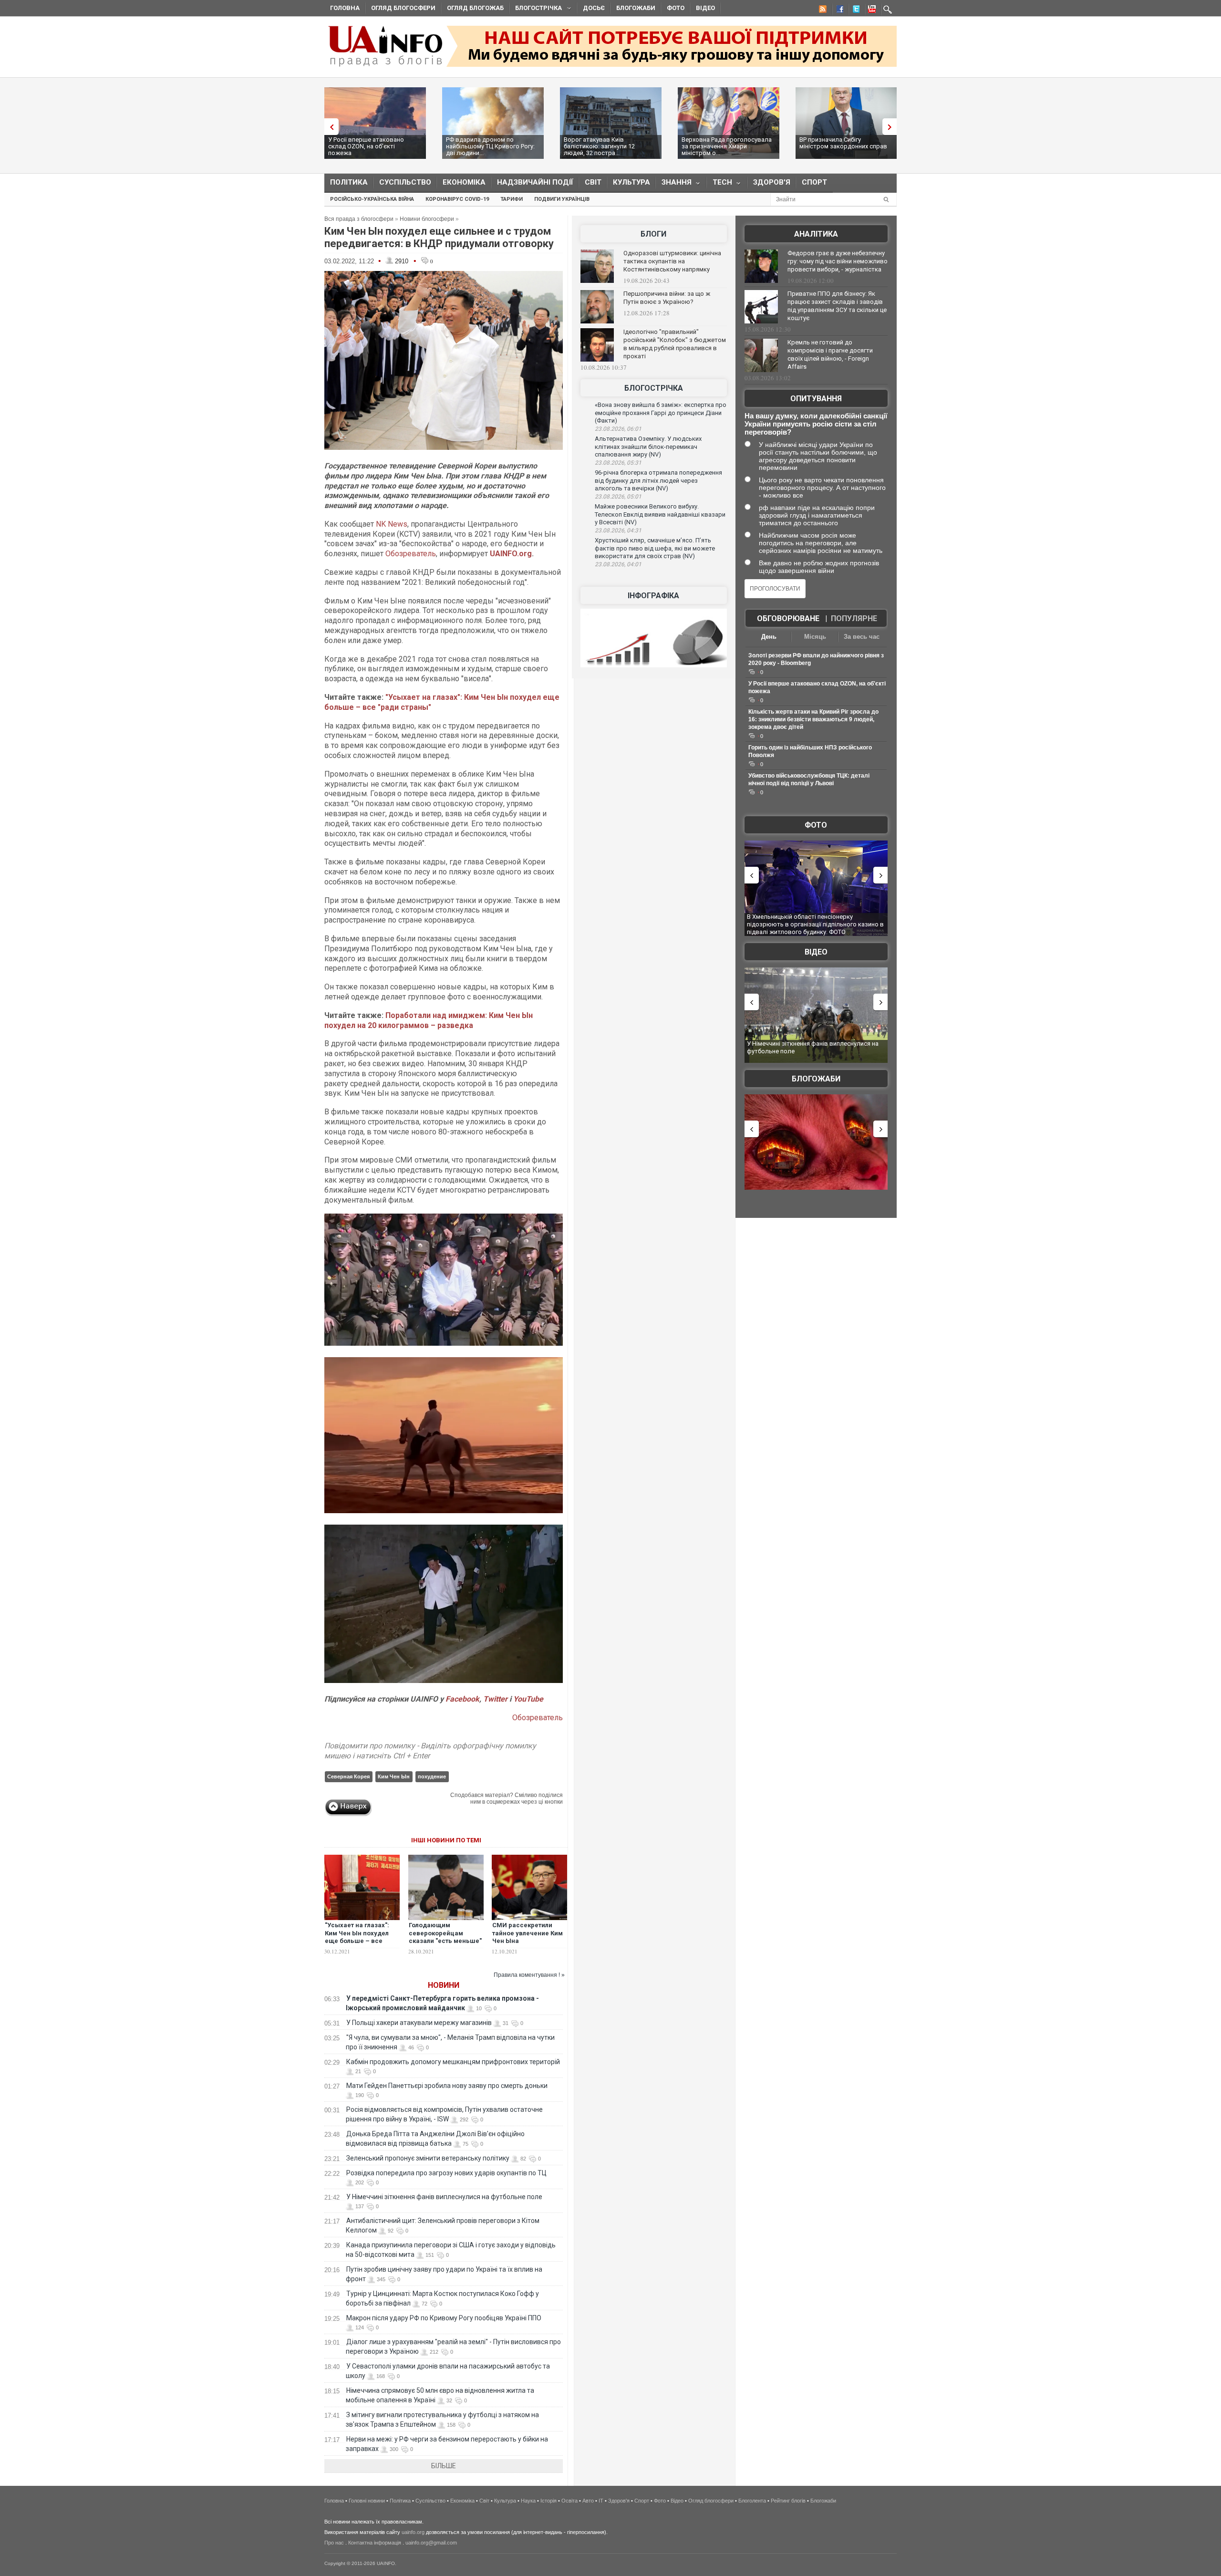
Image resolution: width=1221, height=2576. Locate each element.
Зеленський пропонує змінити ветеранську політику (428, 2158)
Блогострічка (536, 9)
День (769, 637)
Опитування (816, 399)
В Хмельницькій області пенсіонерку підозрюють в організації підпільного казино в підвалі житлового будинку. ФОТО (802, 924)
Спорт (814, 182)
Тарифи (512, 199)
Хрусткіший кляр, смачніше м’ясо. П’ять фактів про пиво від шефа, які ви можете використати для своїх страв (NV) (655, 548)
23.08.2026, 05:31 (618, 463)
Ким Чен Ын (394, 1776)
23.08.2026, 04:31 (618, 530)
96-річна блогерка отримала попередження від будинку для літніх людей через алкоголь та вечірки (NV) (658, 480)
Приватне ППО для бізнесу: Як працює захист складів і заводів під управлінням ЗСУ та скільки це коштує (837, 306)
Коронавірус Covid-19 (457, 199)
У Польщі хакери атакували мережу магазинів (419, 2023)
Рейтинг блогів (788, 2501)
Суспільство (405, 182)
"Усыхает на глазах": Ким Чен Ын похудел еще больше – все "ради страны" (357, 1937)
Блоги (653, 234)
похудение (432, 1776)
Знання (674, 184)
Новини (444, 1985)
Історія (548, 2501)
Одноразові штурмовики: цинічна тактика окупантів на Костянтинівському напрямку (672, 261)
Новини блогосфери (427, 219)
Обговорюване (788, 618)
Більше (444, 2466)
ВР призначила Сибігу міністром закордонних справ (843, 143)
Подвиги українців (562, 199)
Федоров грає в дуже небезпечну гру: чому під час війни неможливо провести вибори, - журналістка (838, 261)
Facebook (462, 1699)
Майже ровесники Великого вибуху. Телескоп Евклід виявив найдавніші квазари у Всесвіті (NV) (660, 514)
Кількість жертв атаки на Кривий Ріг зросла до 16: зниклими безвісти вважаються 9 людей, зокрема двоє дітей (813, 719)
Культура (631, 182)
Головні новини (367, 2501)
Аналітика (816, 234)
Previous (329, 127)
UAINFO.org (511, 554)
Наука (528, 2501)
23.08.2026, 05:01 (618, 497)
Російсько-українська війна (372, 199)
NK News (392, 524)
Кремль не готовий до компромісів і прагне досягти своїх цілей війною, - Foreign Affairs (830, 354)
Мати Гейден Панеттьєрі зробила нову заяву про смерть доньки (447, 2086)
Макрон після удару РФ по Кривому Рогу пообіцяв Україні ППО (444, 2318)
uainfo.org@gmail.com (431, 2543)
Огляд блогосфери (403, 8)
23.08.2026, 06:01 (618, 429)
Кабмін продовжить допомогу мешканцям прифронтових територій (453, 2062)
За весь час (862, 637)
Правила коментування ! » (529, 1975)
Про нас (334, 2543)
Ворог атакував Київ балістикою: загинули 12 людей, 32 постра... (599, 146)
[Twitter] (854, 10)
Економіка (464, 182)
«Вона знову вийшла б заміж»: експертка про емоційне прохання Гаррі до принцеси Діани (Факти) (661, 413)
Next (892, 127)
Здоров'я (772, 182)
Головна (345, 8)
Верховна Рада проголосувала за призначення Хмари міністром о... (727, 146)
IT (601, 2501)
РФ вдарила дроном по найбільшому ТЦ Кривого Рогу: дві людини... (490, 146)
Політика (349, 182)
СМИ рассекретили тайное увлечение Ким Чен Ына (528, 1933)
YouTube (528, 1699)
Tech (719, 184)
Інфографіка (653, 596)
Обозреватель (411, 554)
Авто (588, 2501)
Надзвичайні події (535, 182)
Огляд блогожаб (475, 8)
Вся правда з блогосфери (359, 219)
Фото (676, 8)
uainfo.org (413, 2532)
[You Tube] (870, 10)
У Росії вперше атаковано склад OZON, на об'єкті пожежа (366, 146)
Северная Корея (348, 1776)
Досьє (594, 8)
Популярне (854, 618)
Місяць (815, 637)
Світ (593, 182)
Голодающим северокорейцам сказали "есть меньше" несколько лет (445, 1937)
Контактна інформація (375, 2543)
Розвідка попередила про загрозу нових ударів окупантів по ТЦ (446, 2173)
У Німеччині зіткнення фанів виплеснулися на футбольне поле (444, 2197)
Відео (705, 8)
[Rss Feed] (822, 10)
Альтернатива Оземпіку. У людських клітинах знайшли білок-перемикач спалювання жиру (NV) (648, 447)
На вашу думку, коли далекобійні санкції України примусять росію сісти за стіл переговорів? (816, 424)
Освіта (569, 2501)
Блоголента (752, 2501)
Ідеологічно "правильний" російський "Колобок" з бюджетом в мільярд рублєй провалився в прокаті (675, 344)
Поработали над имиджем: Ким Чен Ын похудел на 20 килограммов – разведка (429, 1020)
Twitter (496, 1699)
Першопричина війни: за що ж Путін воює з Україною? (667, 298)
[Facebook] (838, 10)
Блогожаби (636, 8)
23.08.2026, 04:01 (618, 564)
